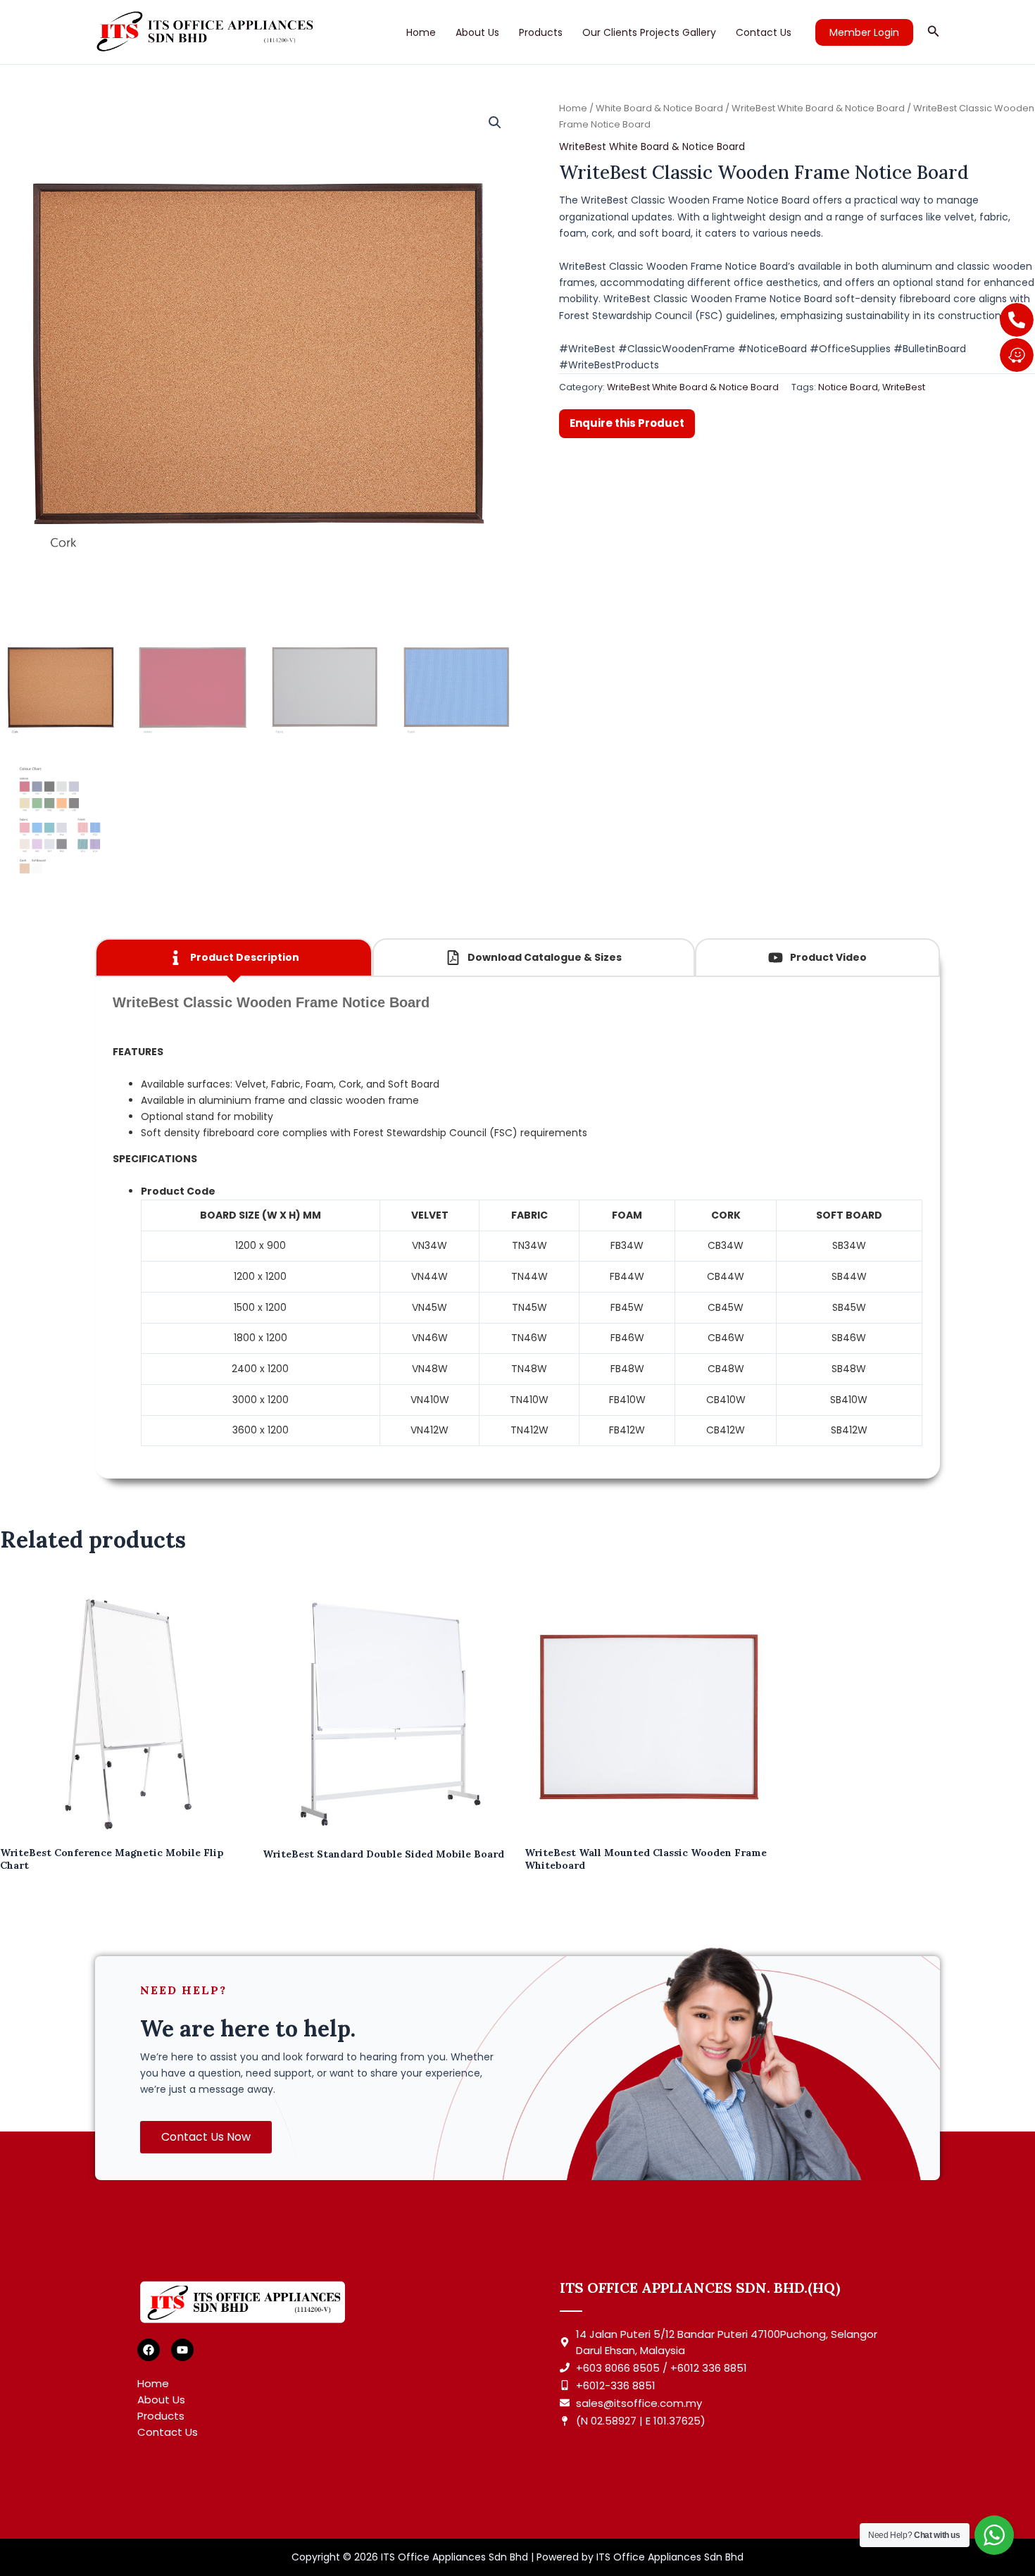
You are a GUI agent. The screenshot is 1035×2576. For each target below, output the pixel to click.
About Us (477, 32)
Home (421, 32)
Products (541, 32)
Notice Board (848, 387)
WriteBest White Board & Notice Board (818, 108)
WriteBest (904, 387)
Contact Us (764, 32)
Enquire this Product (627, 423)
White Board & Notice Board (659, 108)
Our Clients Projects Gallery (649, 32)
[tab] (234, 958)
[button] (864, 32)
